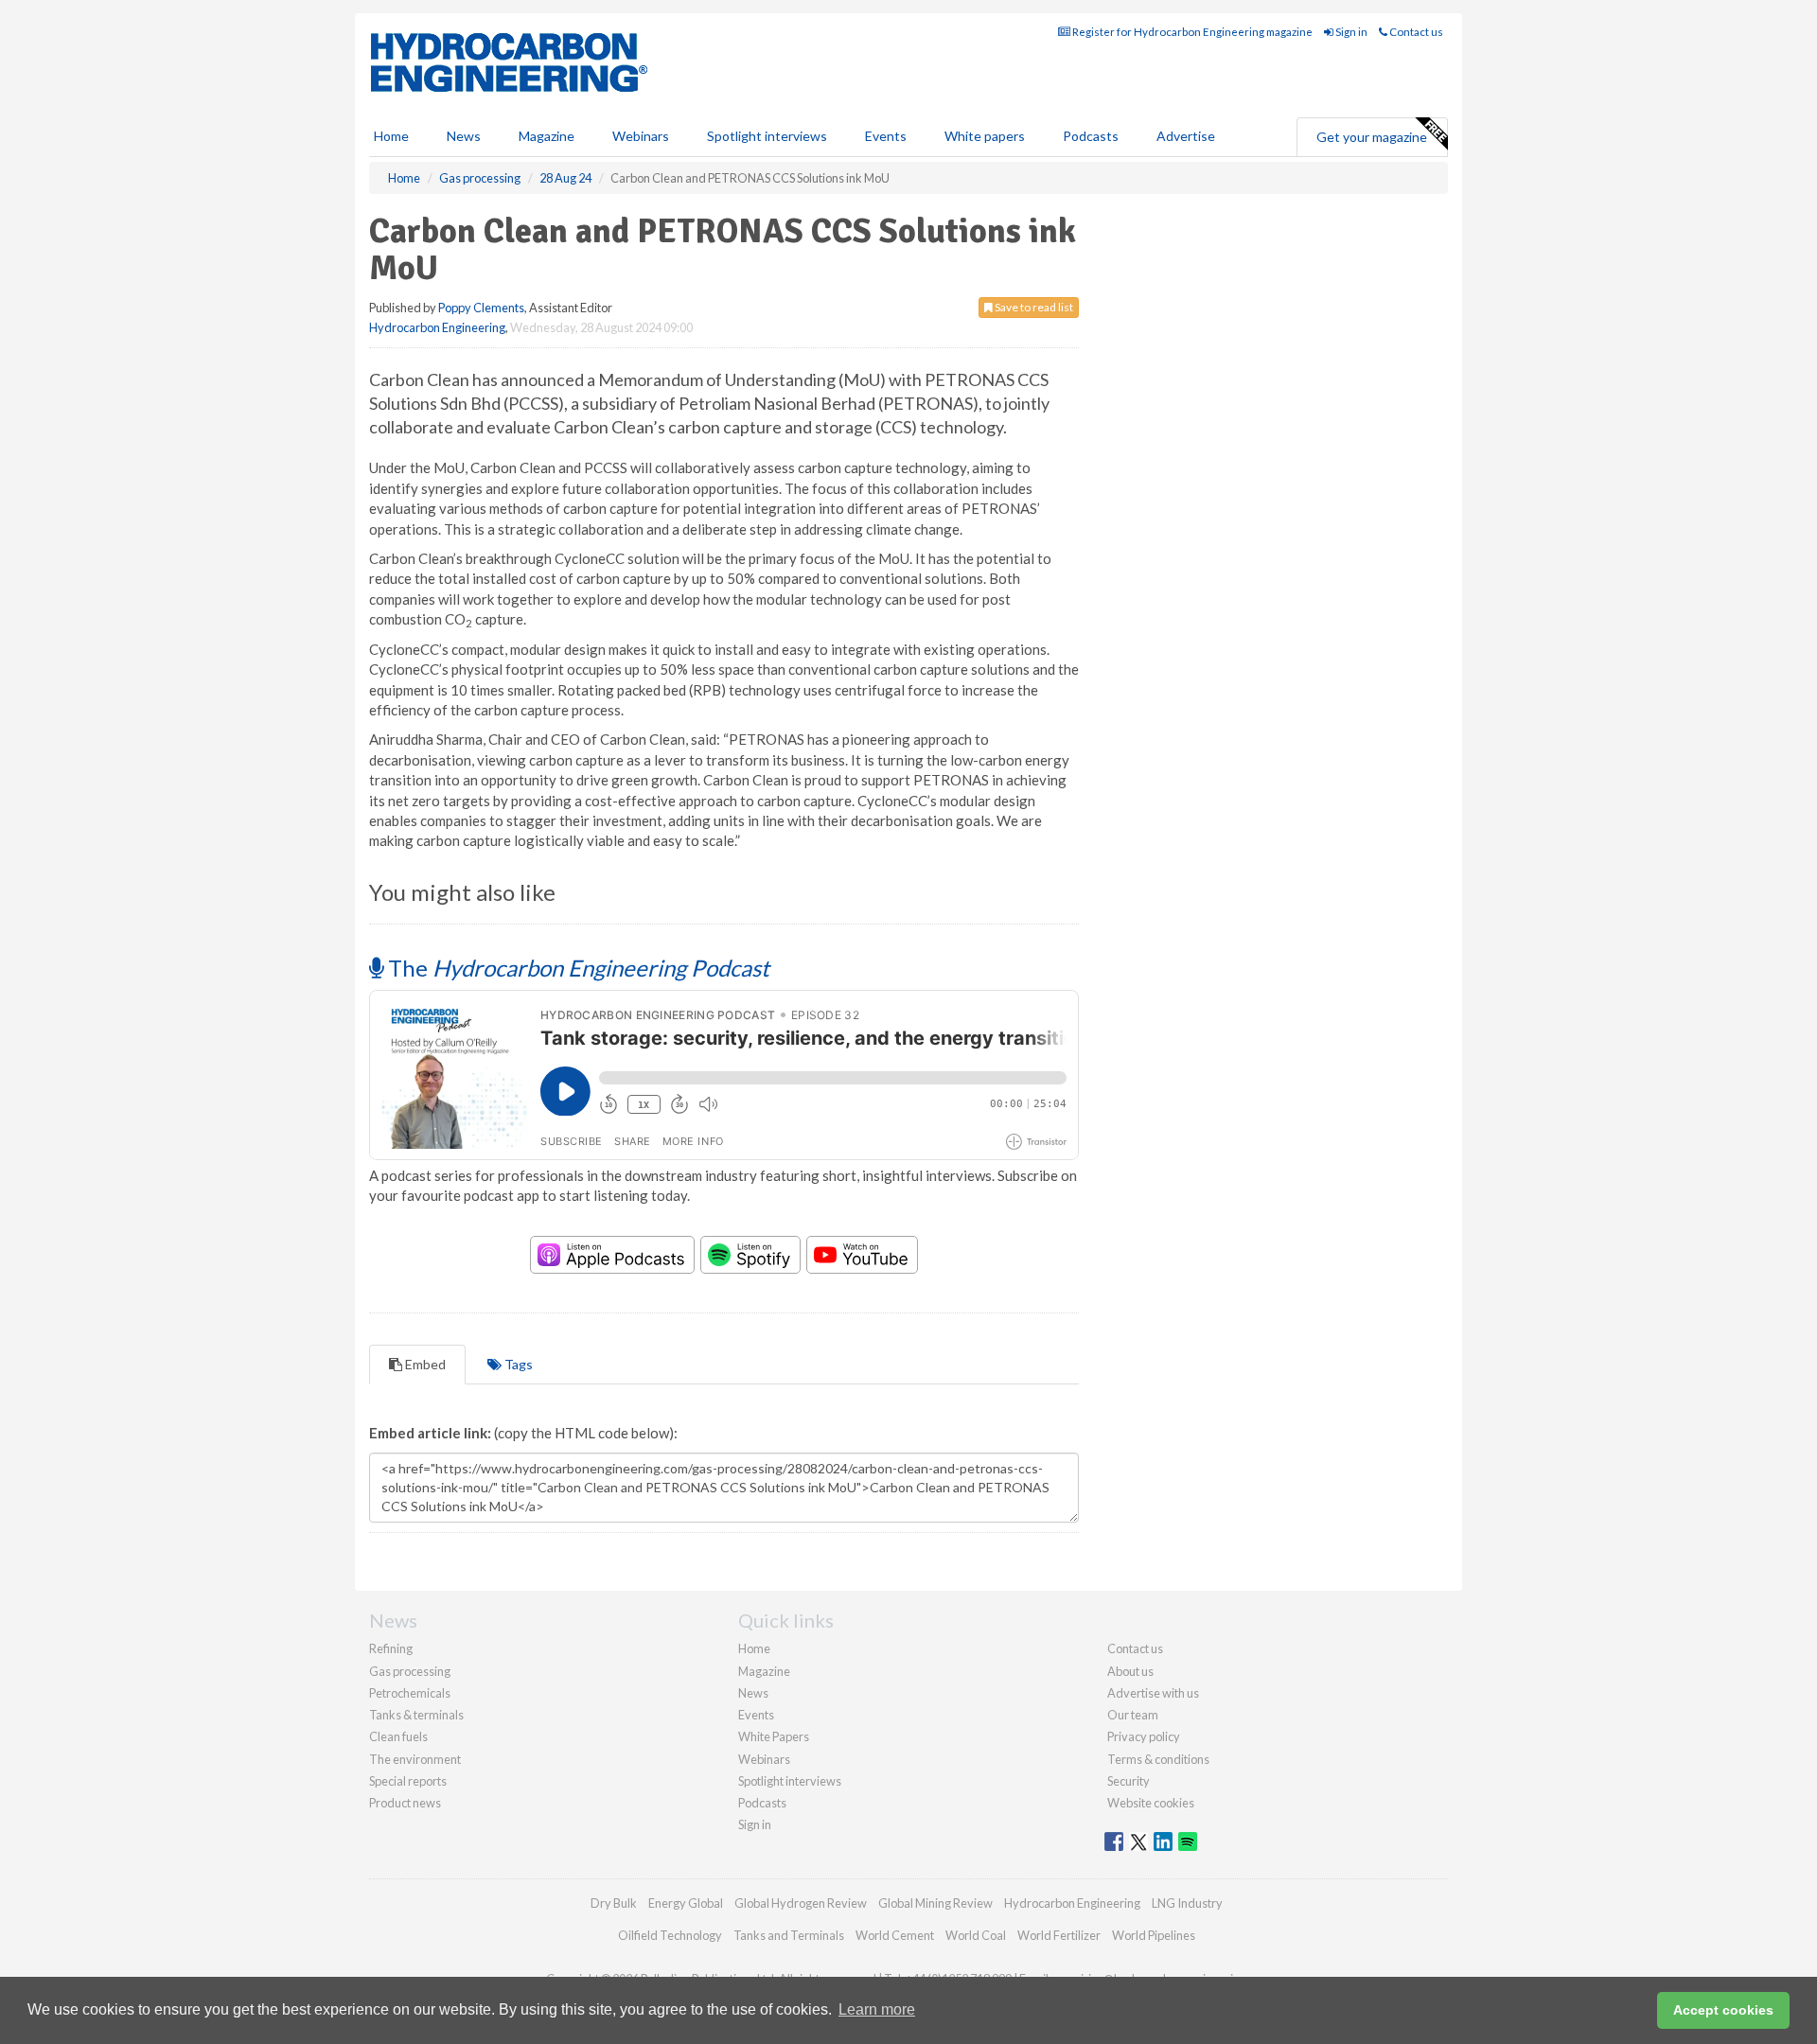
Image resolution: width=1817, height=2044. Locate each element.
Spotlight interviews (767, 136)
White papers (985, 136)
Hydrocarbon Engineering (437, 327)
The (576, 968)
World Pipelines (1154, 1935)
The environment (415, 1759)
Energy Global (686, 1903)
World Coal (976, 1935)
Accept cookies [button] (1723, 2010)
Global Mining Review (935, 1903)
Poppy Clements (481, 308)
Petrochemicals (410, 1693)
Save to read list (1033, 307)
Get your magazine (1372, 137)
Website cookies (1151, 1803)
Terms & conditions (1158, 1759)
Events (886, 136)
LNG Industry (1187, 1903)
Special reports (408, 1781)
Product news (405, 1803)
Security (1129, 1781)
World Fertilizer (1059, 1935)
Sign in (1350, 32)
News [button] (464, 136)
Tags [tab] (517, 1364)
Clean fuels (398, 1736)
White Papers (774, 1736)
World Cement (895, 1935)
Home (391, 136)
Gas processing (410, 1671)
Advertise (1186, 136)
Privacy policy (1144, 1736)
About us (1130, 1671)
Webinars (641, 136)
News (753, 1693)
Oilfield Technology (670, 1935)
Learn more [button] (877, 2009)
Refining (391, 1648)
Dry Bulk (614, 1903)
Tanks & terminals (416, 1715)
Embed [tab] (424, 1364)
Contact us (1415, 32)
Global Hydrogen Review (801, 1903)
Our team (1133, 1715)
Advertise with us (1153, 1693)
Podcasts (1091, 136)
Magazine (547, 136)
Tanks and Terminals (789, 1935)
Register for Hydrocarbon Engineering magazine (1191, 32)
